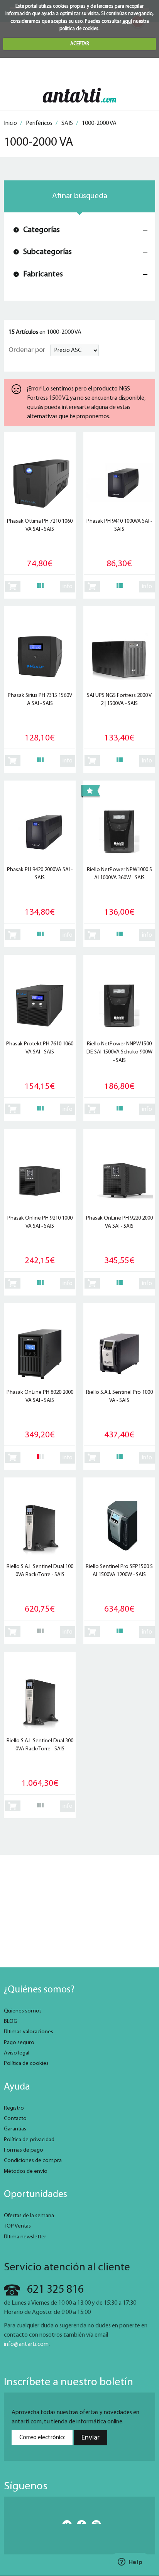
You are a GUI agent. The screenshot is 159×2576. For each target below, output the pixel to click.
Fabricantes (43, 274)
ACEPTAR (80, 44)
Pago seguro (19, 2043)
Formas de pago (24, 2150)
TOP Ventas (17, 2226)
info (68, 587)
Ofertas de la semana (29, 2216)
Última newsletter (25, 2237)
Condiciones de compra (33, 2161)
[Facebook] (80, 2522)
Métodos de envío (26, 2171)
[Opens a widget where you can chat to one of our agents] (130, 2563)
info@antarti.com (26, 2344)
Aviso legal (17, 2053)
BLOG (11, 2022)
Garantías (15, 2129)
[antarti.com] (79, 95)
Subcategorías (47, 252)
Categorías (41, 230)
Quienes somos (23, 2011)
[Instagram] (94, 2522)
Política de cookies (26, 2064)
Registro (14, 2108)
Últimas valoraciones (29, 2032)
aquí (127, 21)
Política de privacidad (29, 2140)
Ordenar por (27, 350)
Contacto (15, 2119)
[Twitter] (65, 2522)
